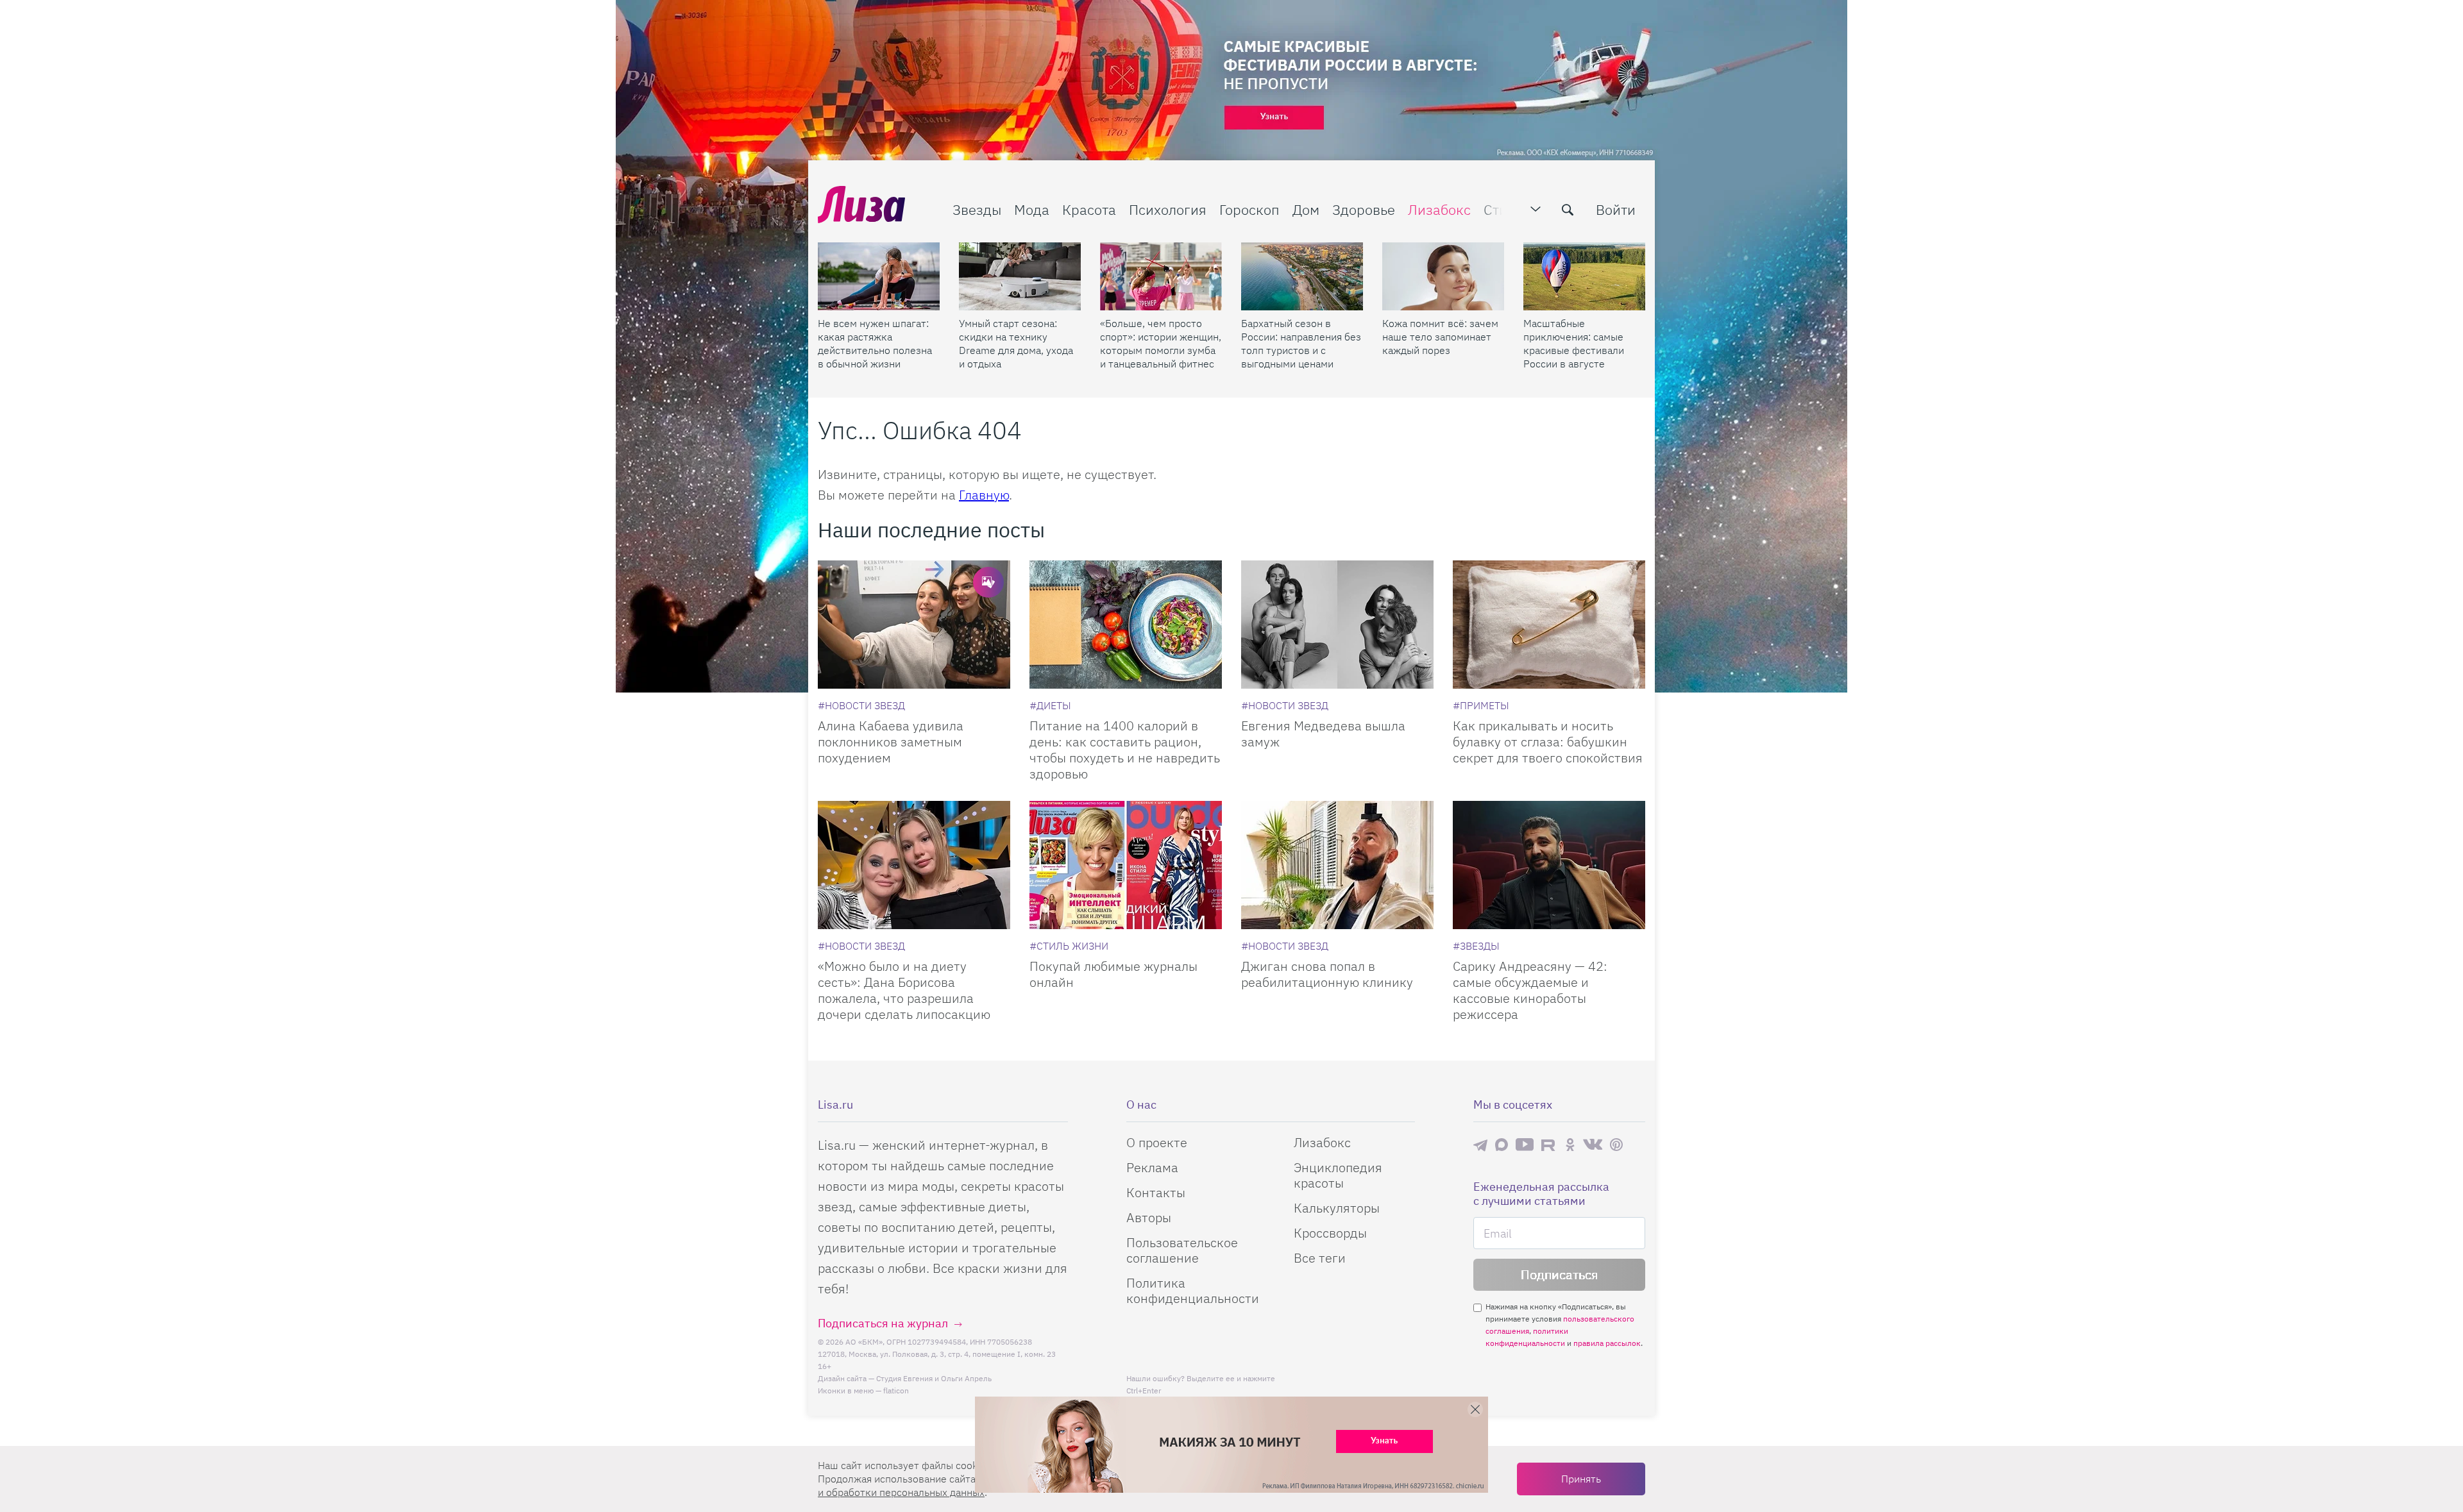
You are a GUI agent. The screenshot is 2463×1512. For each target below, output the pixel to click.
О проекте (1157, 1142)
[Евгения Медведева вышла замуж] (1337, 625)
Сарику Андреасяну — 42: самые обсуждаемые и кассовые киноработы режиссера (1530, 990)
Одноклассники (1570, 1145)
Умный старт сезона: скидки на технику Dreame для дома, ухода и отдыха (1016, 343)
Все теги (1320, 1258)
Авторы (1149, 1217)
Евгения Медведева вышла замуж (1323, 734)
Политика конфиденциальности (1193, 1290)
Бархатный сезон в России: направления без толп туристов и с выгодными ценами (1301, 343)
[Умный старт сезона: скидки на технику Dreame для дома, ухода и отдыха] (1020, 276)
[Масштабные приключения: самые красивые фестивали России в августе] (1584, 276)
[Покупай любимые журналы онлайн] (1126, 865)
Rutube (1549, 1145)
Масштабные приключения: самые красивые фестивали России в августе (1574, 343)
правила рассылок (1607, 1343)
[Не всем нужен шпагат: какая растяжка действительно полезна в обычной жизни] (879, 276)
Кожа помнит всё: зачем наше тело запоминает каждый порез (1440, 337)
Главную (984, 495)
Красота (1089, 209)
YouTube (1525, 1145)
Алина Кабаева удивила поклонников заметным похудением (891, 742)
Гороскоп (1249, 209)
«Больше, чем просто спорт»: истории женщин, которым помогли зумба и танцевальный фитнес (1161, 343)
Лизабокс (1439, 209)
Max (1502, 1145)
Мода (1032, 209)
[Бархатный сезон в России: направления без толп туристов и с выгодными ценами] (1302, 276)
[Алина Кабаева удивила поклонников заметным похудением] (914, 625)
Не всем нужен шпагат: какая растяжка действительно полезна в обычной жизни (875, 343)
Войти (1616, 209)
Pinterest (1616, 1145)
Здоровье (1364, 209)
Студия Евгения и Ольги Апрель (934, 1378)
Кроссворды (1330, 1233)
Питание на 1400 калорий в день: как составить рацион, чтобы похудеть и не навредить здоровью (1125, 750)
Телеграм (1480, 1145)
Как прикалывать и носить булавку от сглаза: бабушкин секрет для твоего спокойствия (1548, 742)
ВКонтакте (1593, 1145)
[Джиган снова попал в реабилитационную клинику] (1337, 865)
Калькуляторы (1337, 1208)
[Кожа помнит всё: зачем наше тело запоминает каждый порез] (1443, 276)
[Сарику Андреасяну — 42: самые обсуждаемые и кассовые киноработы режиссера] (1549, 865)
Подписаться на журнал (883, 1323)
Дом (1306, 209)
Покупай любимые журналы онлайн (1113, 974)
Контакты (1156, 1192)
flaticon (896, 1390)
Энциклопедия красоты (1338, 1175)
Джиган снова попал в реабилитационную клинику (1327, 974)
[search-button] (1568, 210)
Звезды (977, 209)
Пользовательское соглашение (1182, 1250)
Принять (1581, 1479)
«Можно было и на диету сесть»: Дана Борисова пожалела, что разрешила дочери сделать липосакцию (904, 990)
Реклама (1152, 1167)
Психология (1168, 209)
